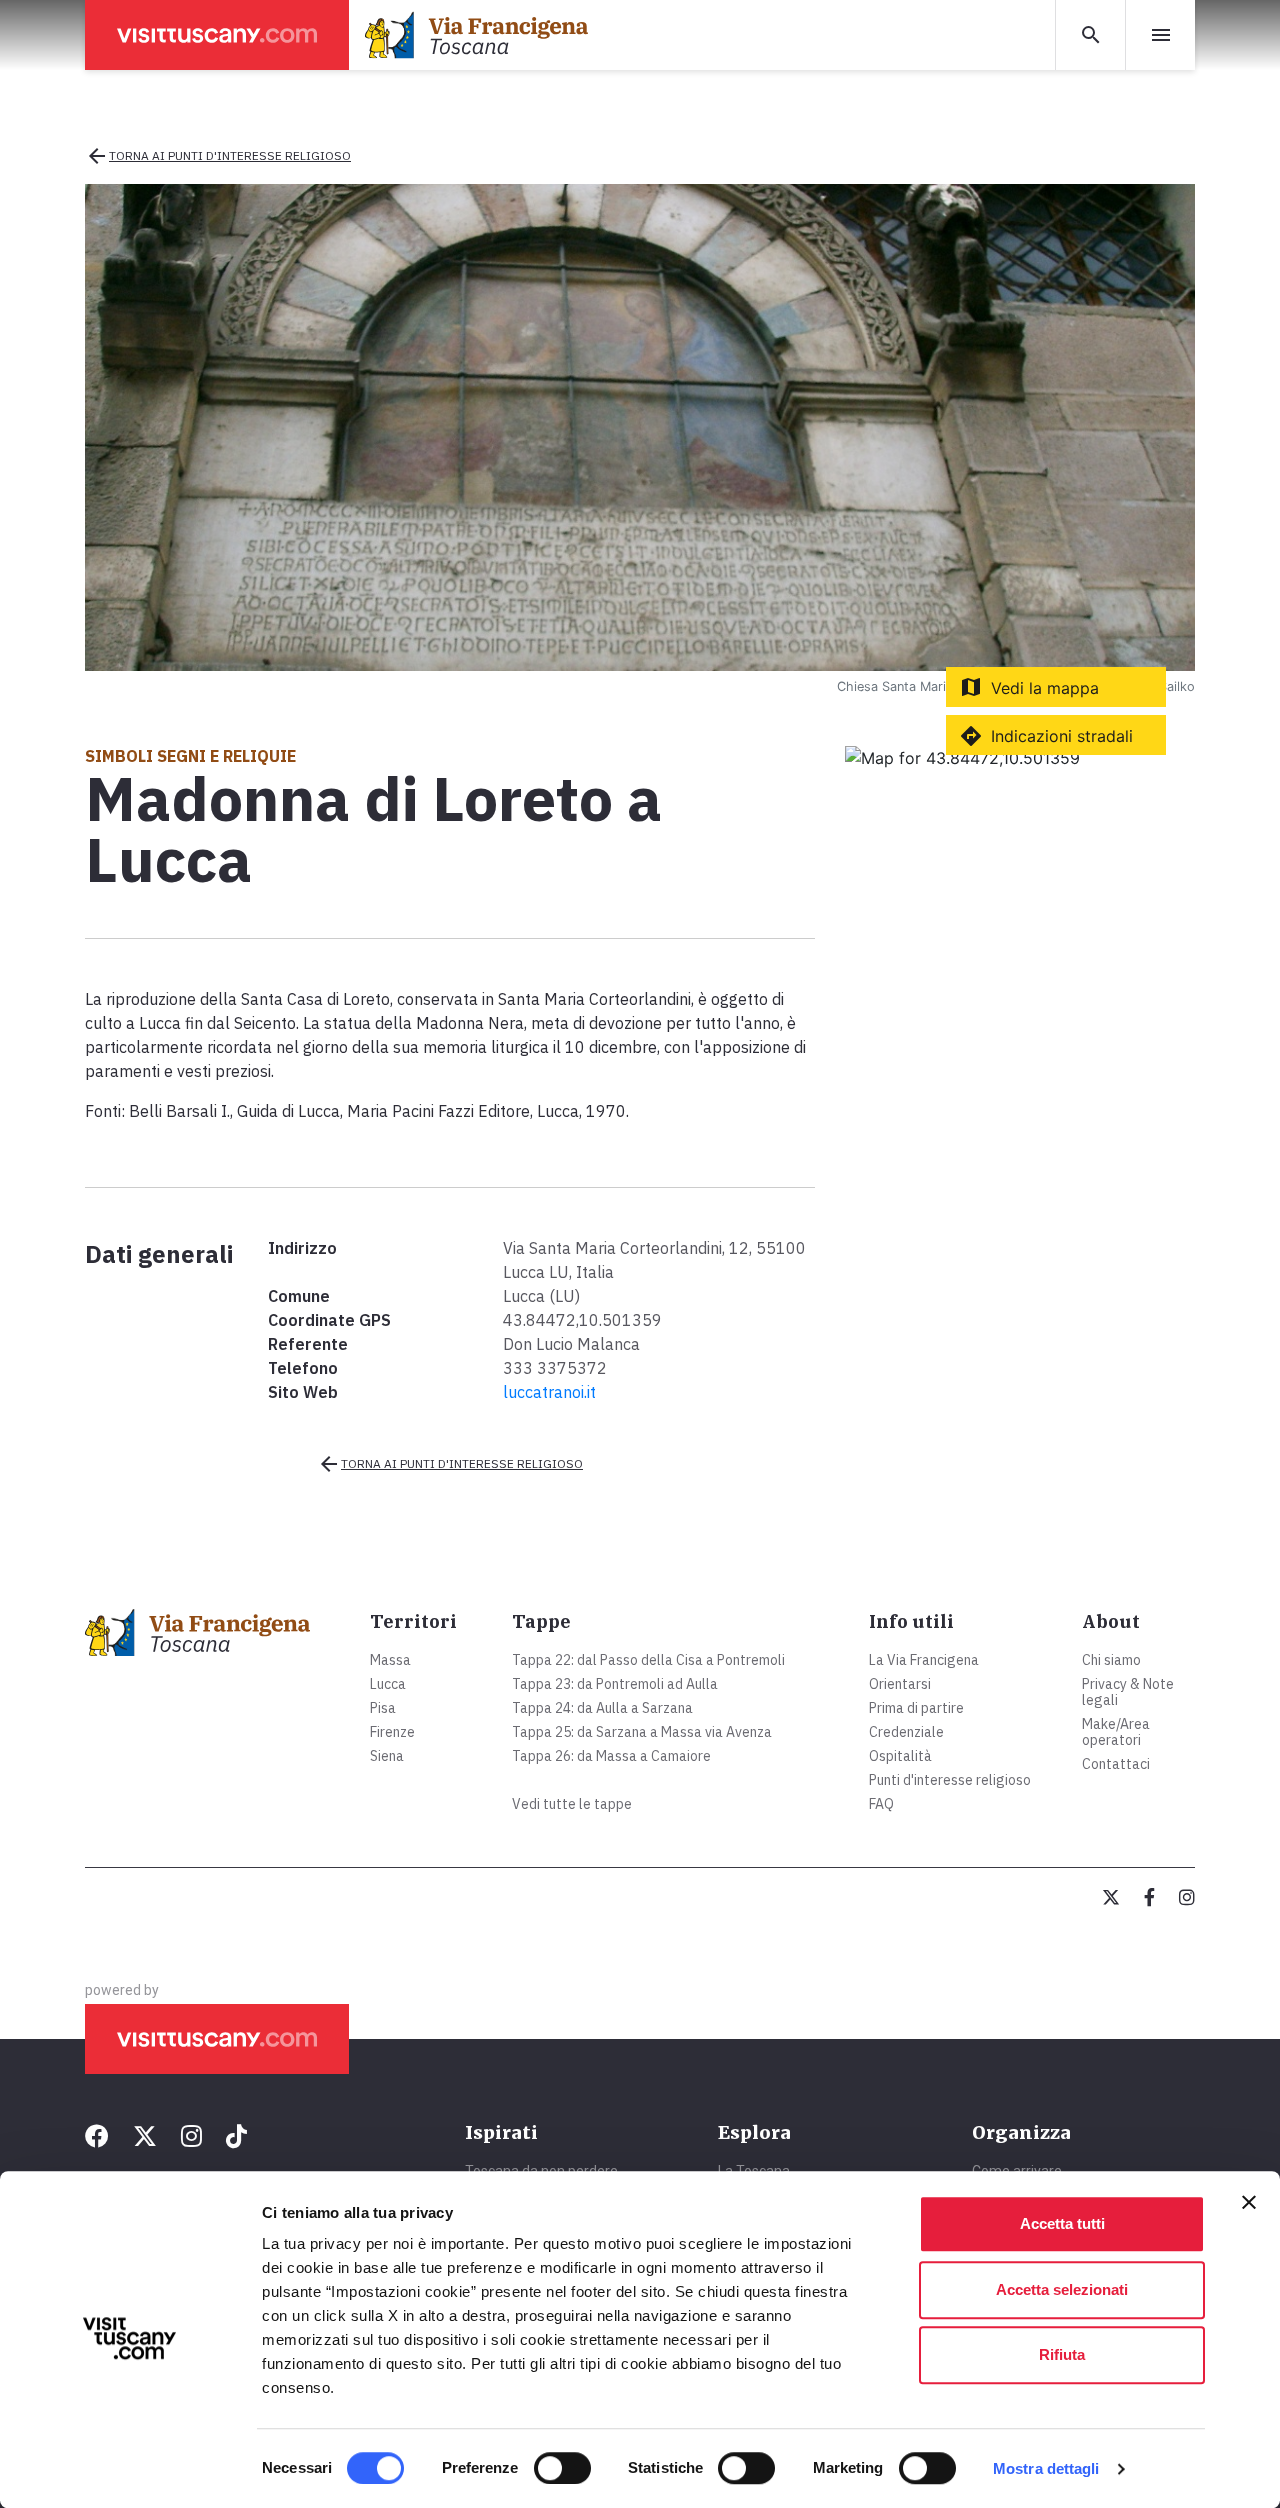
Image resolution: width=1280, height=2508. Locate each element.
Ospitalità (900, 1756)
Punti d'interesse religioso (950, 1780)
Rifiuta (1062, 2354)
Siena (387, 1756)
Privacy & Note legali (1128, 1692)
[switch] (562, 2468)
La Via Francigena (924, 1660)
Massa (390, 1660)
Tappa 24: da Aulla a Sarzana (602, 1708)
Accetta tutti (1062, 2223)
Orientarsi (900, 1684)
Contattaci (1116, 1764)
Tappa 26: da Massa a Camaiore (611, 1756)
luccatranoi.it (549, 1392)
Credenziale (906, 1732)
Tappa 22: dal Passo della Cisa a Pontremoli (648, 1660)
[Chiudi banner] (1249, 2202)
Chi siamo (1111, 1660)
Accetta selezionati (1062, 2289)
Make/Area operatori (1116, 1732)
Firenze (392, 1732)
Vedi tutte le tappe (572, 1804)
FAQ (881, 1804)
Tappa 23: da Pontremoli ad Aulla (615, 1684)
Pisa (383, 1708)
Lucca (388, 1684)
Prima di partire (916, 1708)
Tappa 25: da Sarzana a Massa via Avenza (642, 1732)
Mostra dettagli (1046, 2468)
